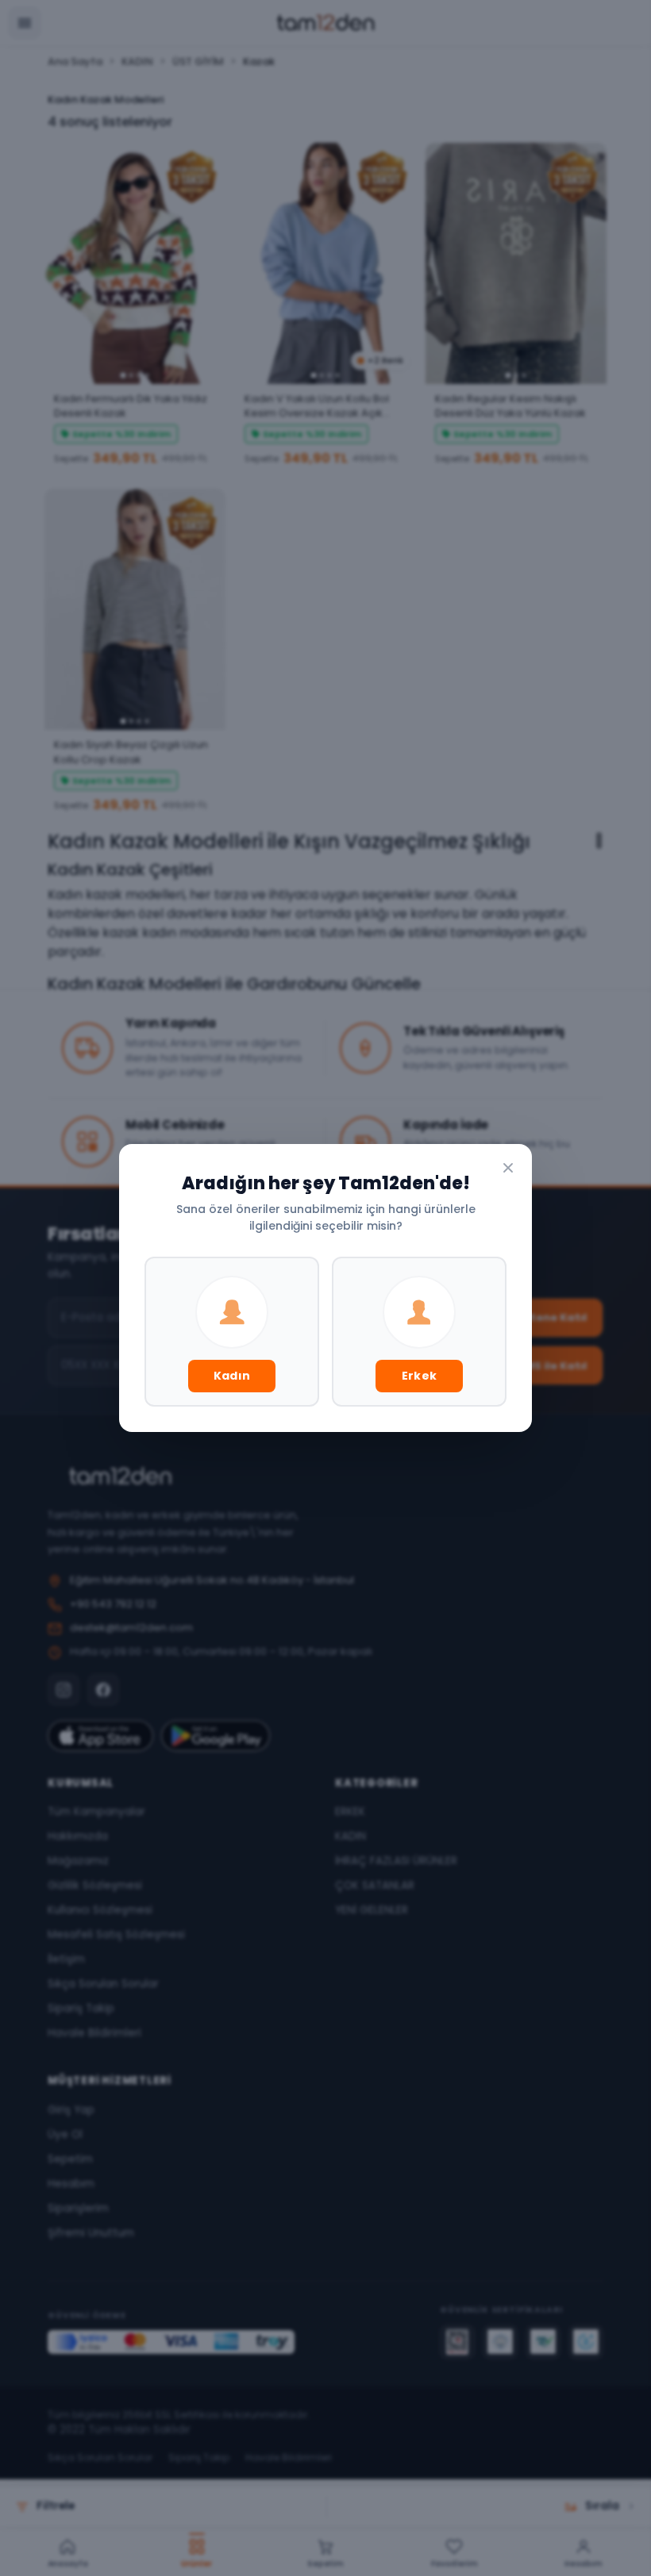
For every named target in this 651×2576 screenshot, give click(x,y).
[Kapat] (508, 1168)
